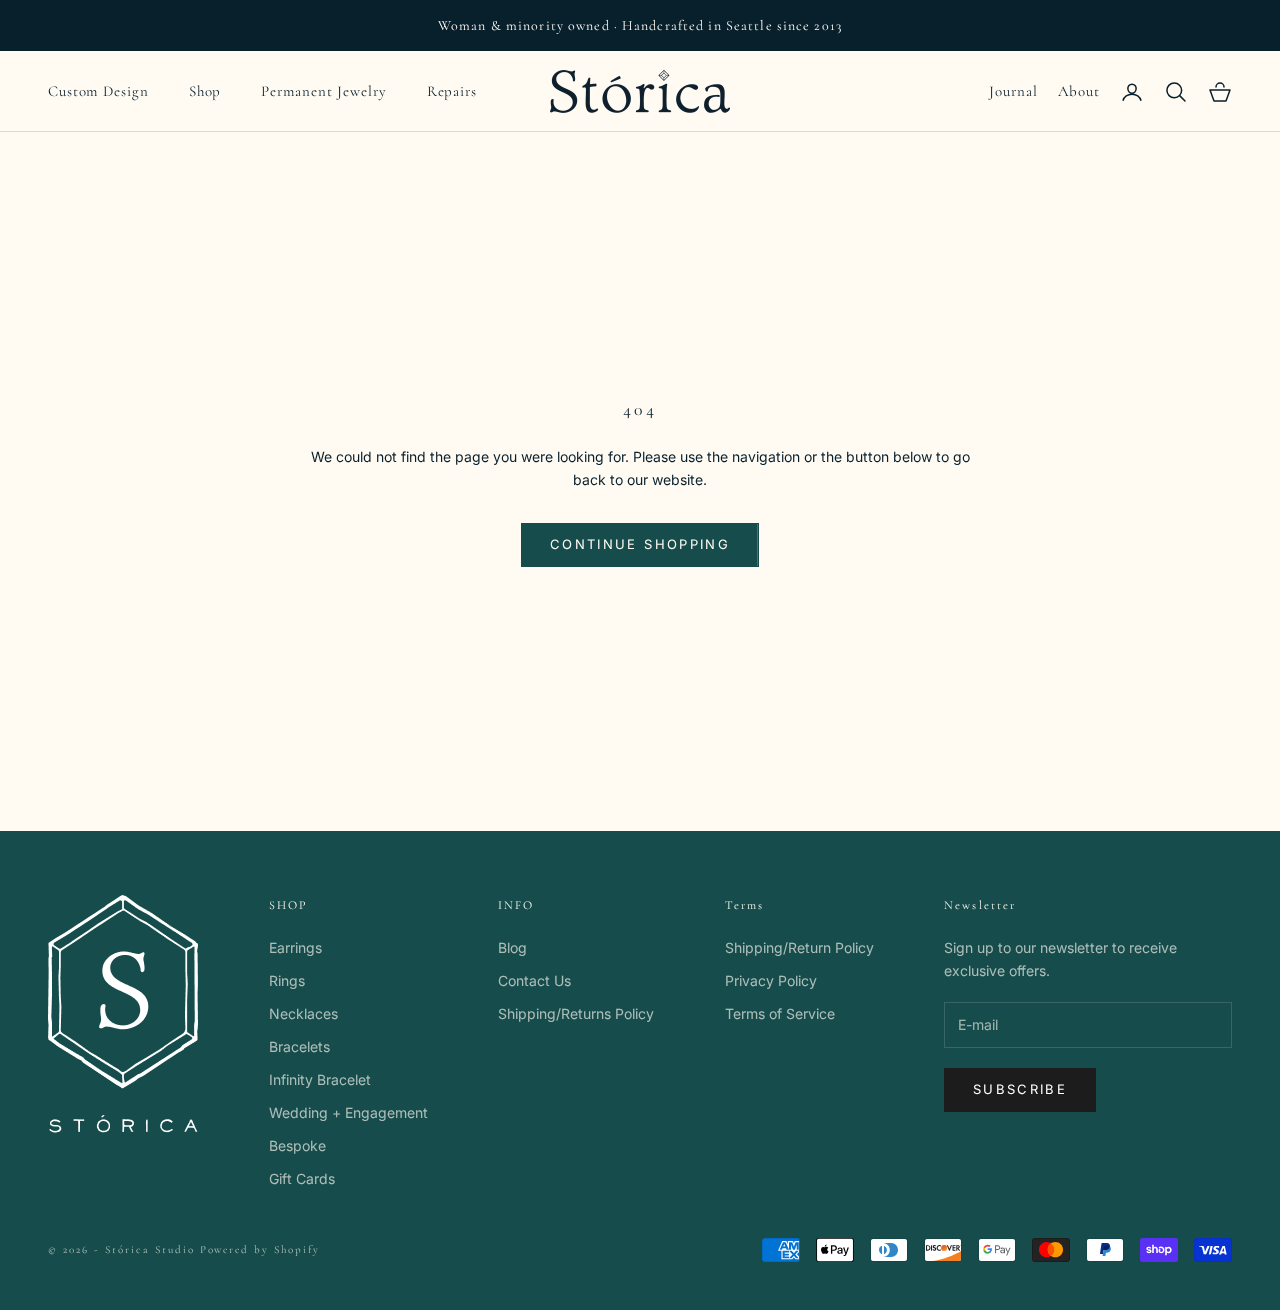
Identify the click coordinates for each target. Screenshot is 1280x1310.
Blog (512, 947)
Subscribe (1020, 1089)
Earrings (295, 947)
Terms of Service (780, 1013)
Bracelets (299, 1046)
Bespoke (297, 1145)
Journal (1013, 91)
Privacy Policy (771, 980)
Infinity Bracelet (320, 1079)
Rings (287, 980)
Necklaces (303, 1013)
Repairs (452, 91)
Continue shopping (640, 544)
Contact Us (534, 980)
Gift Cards (302, 1178)
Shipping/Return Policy (799, 947)
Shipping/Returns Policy (576, 1013)
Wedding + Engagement (348, 1112)
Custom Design (98, 91)
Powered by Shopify (260, 1249)
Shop (205, 91)
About (1079, 91)
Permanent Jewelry (323, 91)
